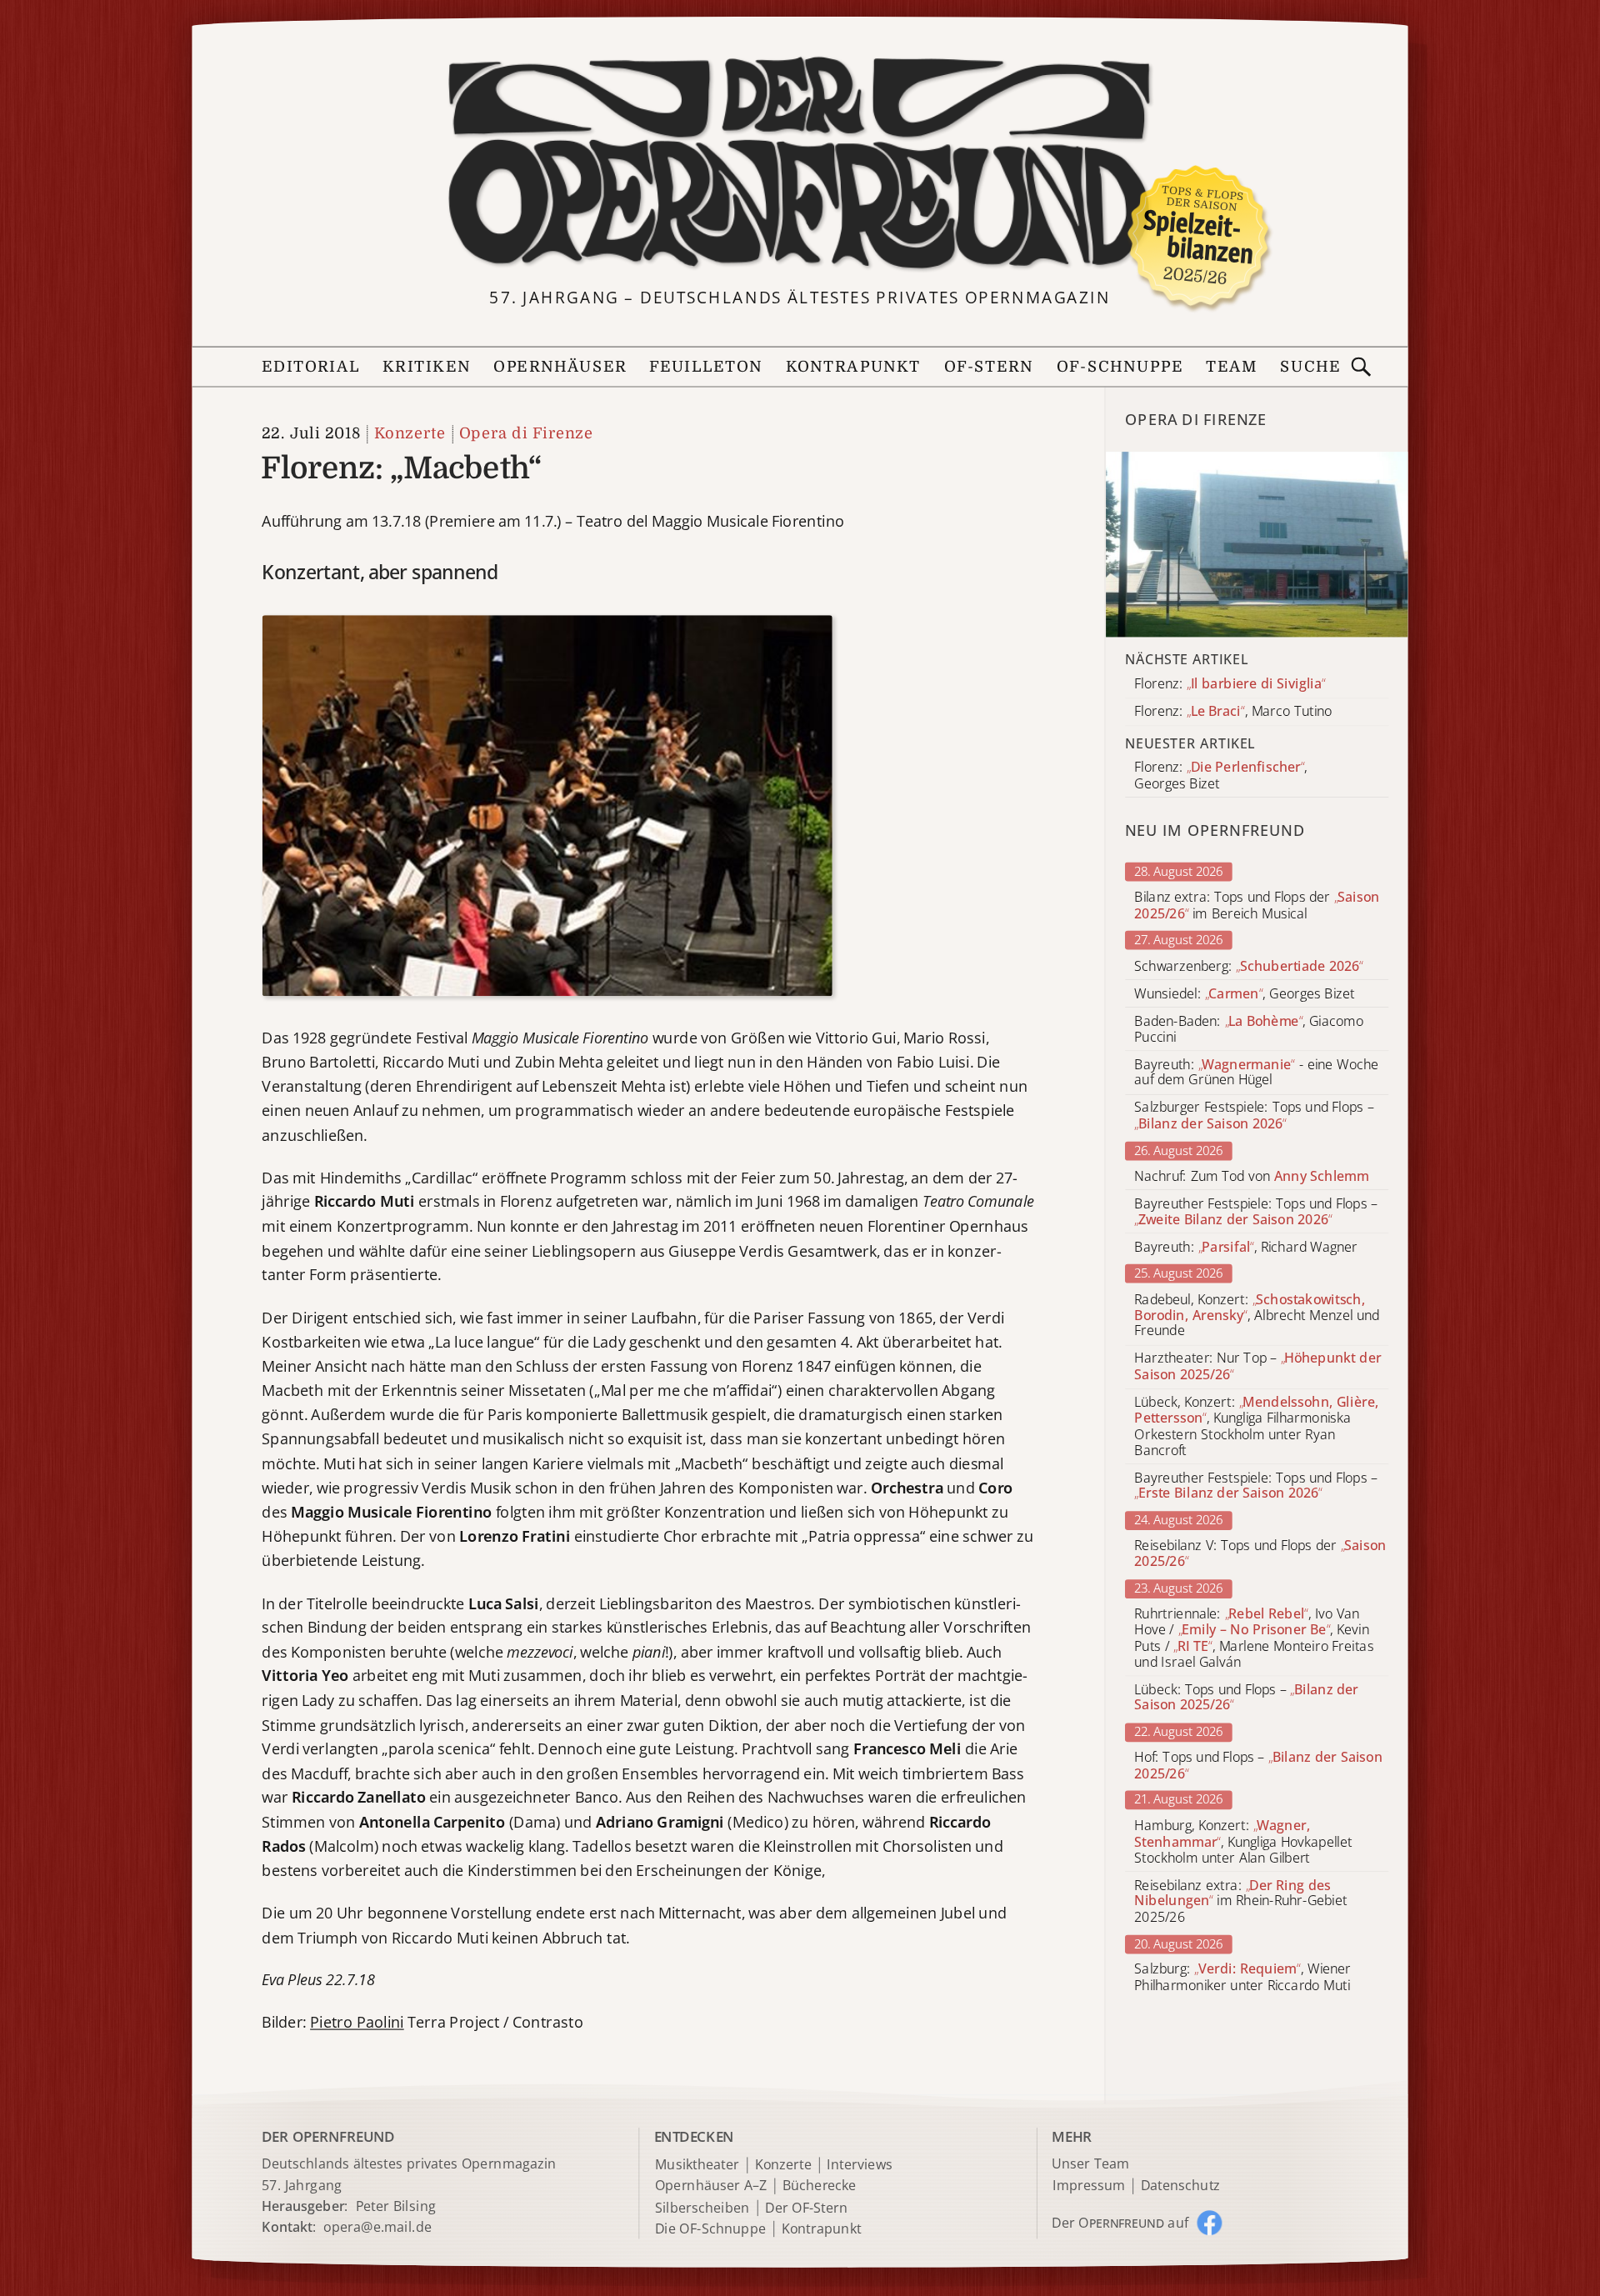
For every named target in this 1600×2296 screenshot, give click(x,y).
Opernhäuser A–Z (711, 2186)
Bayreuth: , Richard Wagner (1246, 1247)
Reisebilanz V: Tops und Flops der (1260, 1554)
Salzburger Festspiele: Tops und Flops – (1254, 1116)
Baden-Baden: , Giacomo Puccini (1249, 1029)
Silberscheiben (702, 2207)
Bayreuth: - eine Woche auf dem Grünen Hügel (1256, 1073)
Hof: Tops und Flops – (1258, 1766)
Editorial (311, 367)
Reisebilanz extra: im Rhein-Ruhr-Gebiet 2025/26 (1240, 1901)
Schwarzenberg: (1249, 965)
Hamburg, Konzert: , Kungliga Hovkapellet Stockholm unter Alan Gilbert (1243, 1842)
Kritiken (427, 367)
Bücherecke (820, 2186)
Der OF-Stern (806, 2207)
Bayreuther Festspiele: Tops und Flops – (1256, 1212)
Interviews (860, 2165)
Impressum (1089, 2186)
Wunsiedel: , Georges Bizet (1244, 994)
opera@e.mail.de (377, 2228)
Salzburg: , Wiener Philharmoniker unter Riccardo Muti (1242, 1978)
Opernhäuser (560, 367)
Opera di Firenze (526, 434)
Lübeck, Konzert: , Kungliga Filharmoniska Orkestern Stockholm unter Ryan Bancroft (1256, 1426)
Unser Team (1090, 2163)
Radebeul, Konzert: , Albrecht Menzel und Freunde (1257, 1316)
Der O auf (1120, 2222)
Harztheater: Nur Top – (1257, 1367)
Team (1232, 367)
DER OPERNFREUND (328, 2136)
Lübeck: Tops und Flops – (1246, 1698)
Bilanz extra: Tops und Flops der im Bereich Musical (1257, 906)
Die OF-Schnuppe (710, 2229)
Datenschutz (1180, 2186)
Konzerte (410, 434)
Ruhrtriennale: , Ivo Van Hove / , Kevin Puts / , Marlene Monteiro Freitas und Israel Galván (1254, 1638)
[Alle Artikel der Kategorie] (1257, 544)
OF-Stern (989, 367)
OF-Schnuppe (1120, 367)
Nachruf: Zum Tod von (1252, 1176)
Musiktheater (697, 2165)
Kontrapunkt (854, 367)
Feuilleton (706, 367)
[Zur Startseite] (800, 164)
